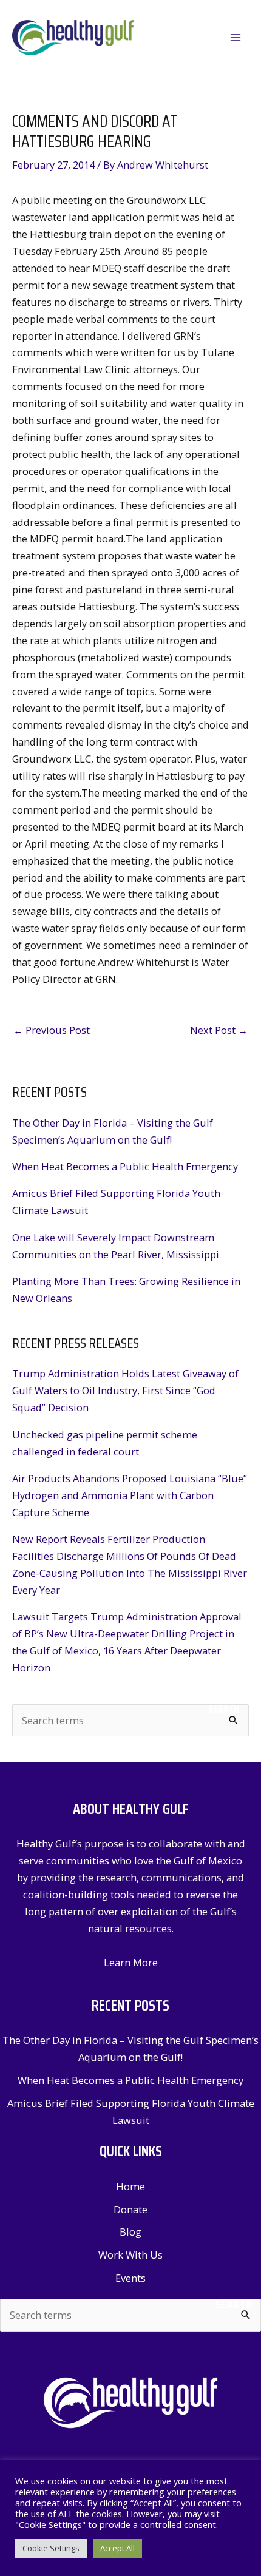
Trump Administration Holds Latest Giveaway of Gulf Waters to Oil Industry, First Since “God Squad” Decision (125, 1390)
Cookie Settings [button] (51, 2548)
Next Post (219, 1030)
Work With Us (130, 2255)
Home (130, 2186)
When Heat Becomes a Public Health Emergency (125, 1166)
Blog (130, 2232)
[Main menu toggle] (235, 38)
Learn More (131, 1962)
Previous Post (52, 1030)
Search (224, 1709)
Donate (130, 2209)
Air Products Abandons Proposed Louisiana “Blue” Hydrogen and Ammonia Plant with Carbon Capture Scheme (130, 1495)
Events (130, 2278)
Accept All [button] (117, 2548)
